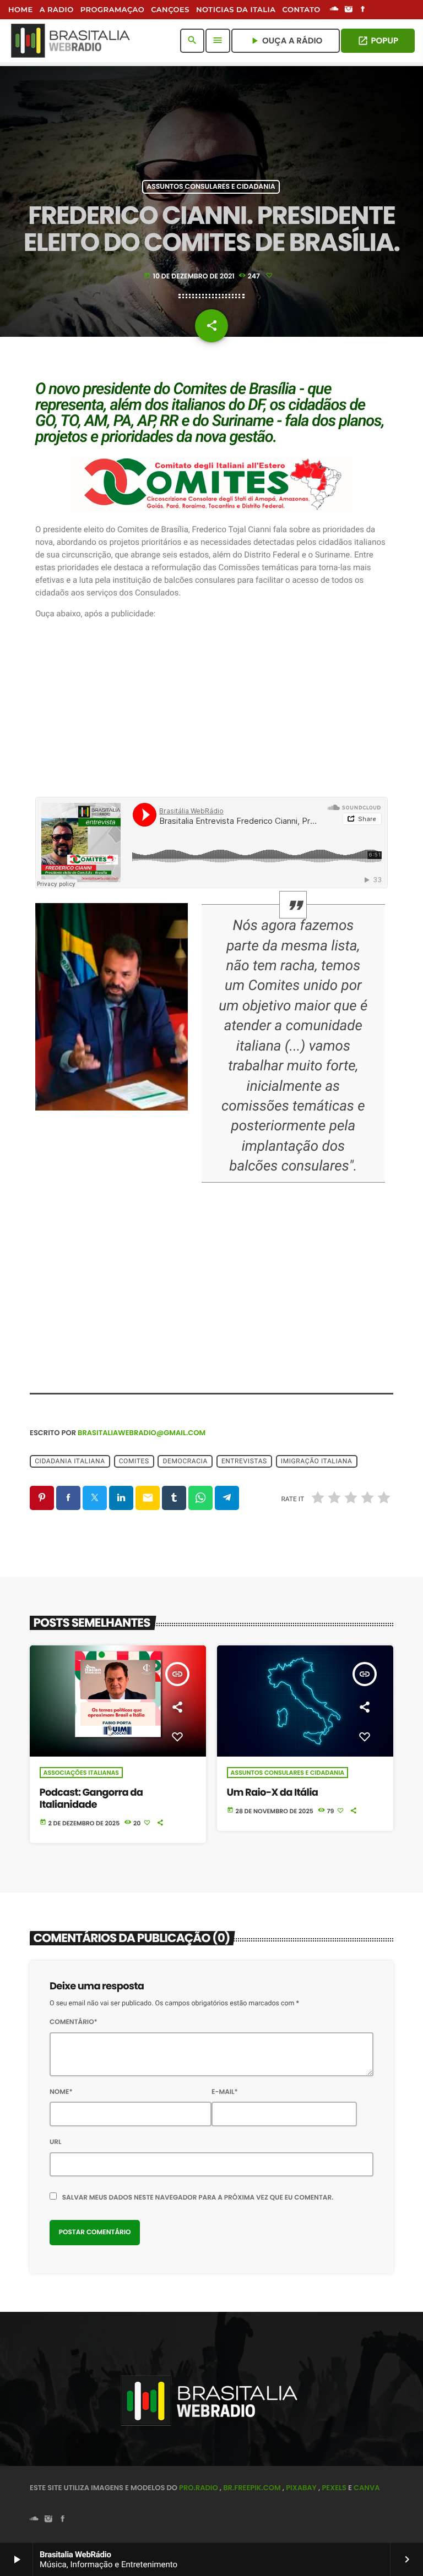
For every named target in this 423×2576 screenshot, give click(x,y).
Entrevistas (244, 1461)
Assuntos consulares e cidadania (211, 187)
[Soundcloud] (334, 10)
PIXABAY (301, 2488)
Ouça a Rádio (286, 41)
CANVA (367, 2488)
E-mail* (225, 2092)
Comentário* (74, 2022)
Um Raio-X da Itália (273, 1793)
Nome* (61, 2092)
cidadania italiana (70, 1461)
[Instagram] (349, 10)
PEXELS (334, 2488)
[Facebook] (363, 10)
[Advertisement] (211, 709)
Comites (134, 1461)
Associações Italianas (81, 1773)
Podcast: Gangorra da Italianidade (91, 1799)
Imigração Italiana (317, 1461)
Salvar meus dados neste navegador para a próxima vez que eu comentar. (198, 2198)
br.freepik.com (252, 2488)
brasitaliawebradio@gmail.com (142, 1433)
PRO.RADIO (199, 2488)
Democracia (185, 1461)
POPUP (378, 41)
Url (56, 2142)
